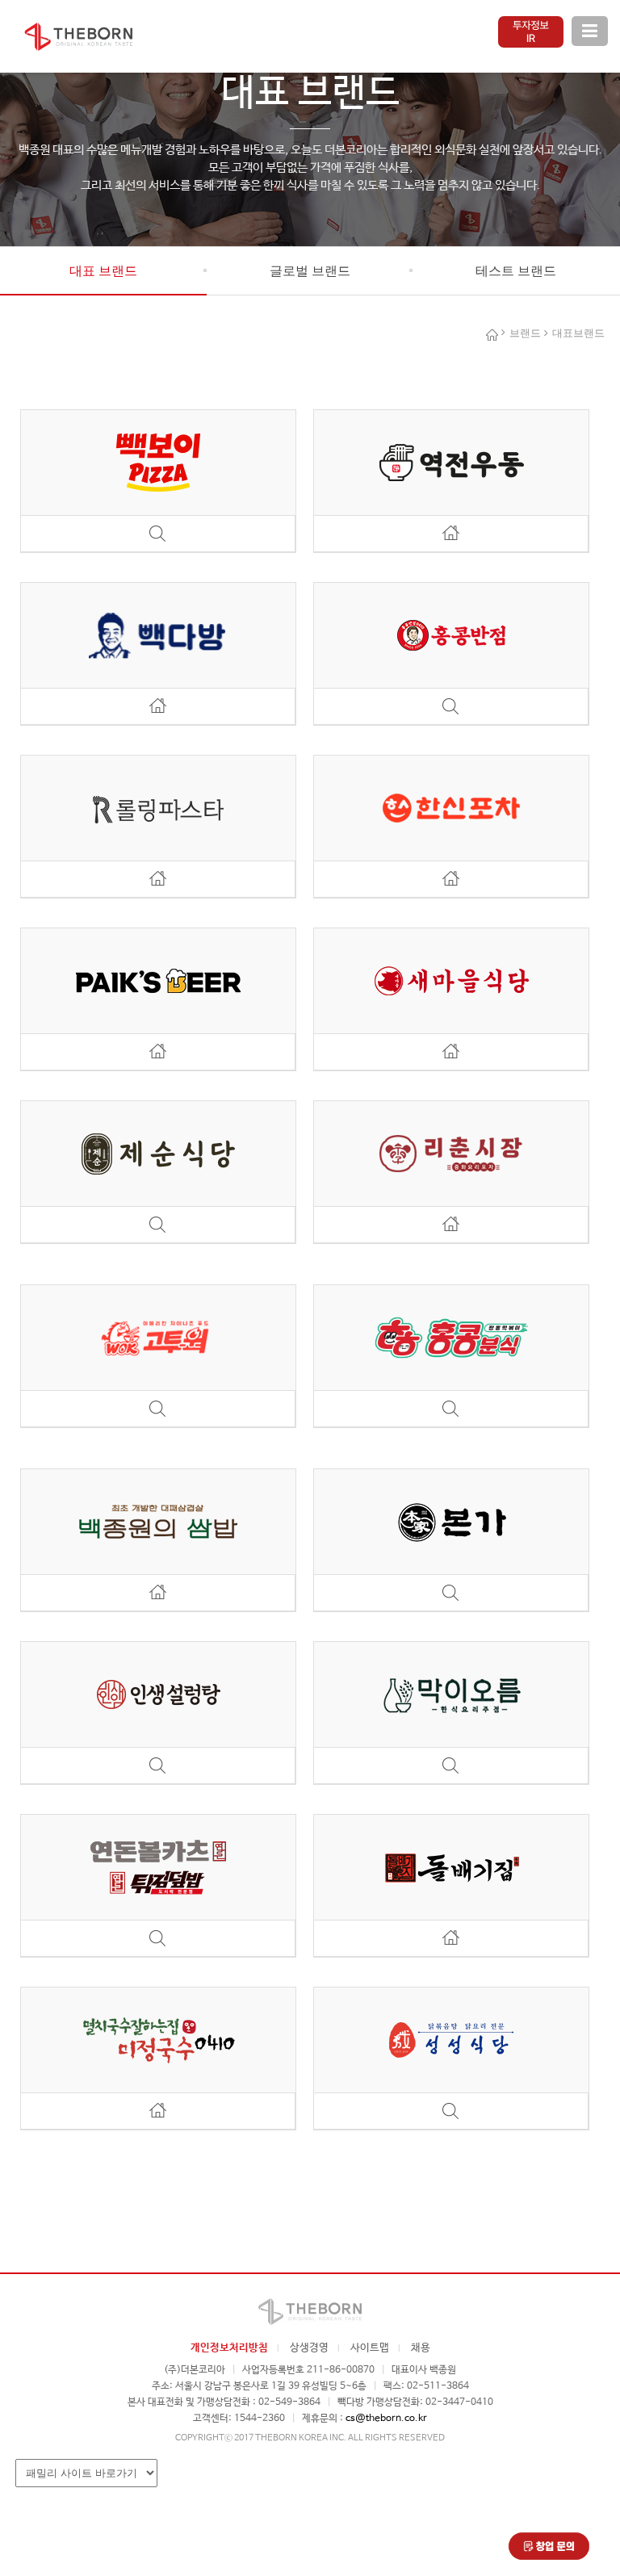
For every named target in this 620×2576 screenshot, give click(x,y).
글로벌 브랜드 (310, 271)
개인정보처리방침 (229, 2348)
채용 (421, 2348)
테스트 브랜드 (516, 271)
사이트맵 (370, 2348)
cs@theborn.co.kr (386, 2419)
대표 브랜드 (103, 271)
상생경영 (309, 2348)
